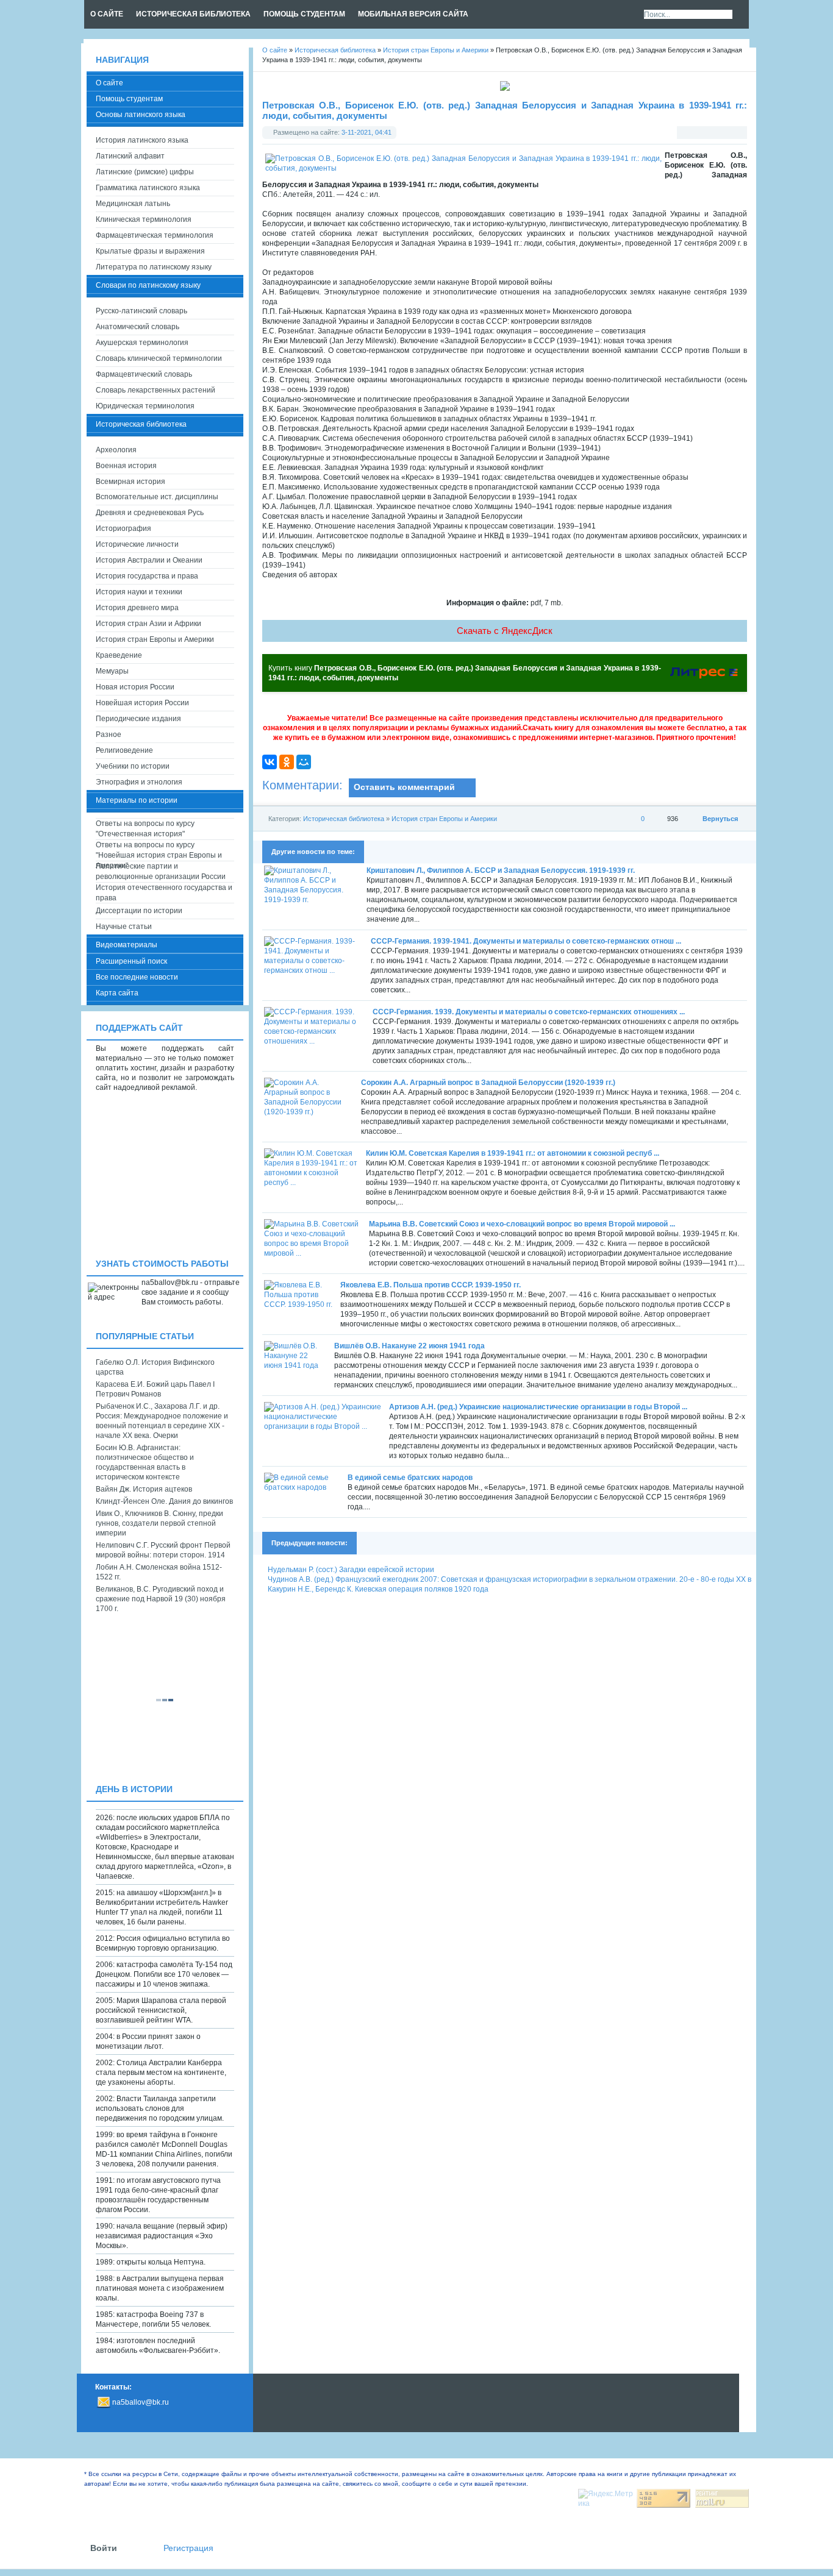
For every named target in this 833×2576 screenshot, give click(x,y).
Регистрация (188, 2548)
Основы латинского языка (141, 115)
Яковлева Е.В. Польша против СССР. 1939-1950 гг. (431, 1285)
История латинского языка (142, 140)
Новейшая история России (142, 703)
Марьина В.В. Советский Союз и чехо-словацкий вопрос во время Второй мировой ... (522, 1224)
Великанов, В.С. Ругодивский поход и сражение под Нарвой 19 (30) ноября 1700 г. (161, 1599)
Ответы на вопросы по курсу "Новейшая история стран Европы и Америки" (159, 851)
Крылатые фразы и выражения (150, 251)
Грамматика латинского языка (148, 188)
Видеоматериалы (127, 945)
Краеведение (119, 655)
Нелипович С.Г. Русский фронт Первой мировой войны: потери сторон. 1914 (163, 1550)
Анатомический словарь (138, 327)
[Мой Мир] (304, 762)
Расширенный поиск (131, 961)
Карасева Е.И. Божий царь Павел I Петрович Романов (155, 1389)
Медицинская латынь (133, 204)
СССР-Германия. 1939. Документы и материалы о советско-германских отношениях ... (529, 1012)
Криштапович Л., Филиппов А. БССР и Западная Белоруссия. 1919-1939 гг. (501, 870)
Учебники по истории (133, 766)
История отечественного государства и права (164, 893)
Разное (109, 735)
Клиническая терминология (144, 219)
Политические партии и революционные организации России (161, 871)
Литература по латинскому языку (154, 267)
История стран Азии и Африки (148, 624)
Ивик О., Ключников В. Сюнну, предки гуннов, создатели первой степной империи (159, 1523)
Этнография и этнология (139, 782)
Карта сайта (117, 993)
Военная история (126, 466)
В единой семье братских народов (410, 1478)
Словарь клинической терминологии (159, 358)
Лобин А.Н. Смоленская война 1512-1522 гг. (159, 1572)
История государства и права (147, 576)
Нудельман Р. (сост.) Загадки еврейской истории (351, 1570)
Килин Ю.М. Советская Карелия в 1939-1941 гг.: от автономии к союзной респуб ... (513, 1153)
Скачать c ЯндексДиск (505, 631)
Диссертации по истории (139, 911)
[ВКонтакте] (270, 762)
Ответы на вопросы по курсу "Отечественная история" (145, 829)
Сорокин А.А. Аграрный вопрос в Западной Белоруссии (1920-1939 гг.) (488, 1083)
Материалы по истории (137, 800)
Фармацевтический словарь (144, 374)
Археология (116, 450)
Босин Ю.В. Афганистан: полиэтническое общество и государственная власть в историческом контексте (145, 1462)
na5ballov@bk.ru (141, 2402)
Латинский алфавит (130, 156)
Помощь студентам (129, 99)
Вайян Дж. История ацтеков (144, 1489)
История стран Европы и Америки (444, 819)
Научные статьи (124, 927)
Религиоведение (124, 750)
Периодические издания (138, 719)
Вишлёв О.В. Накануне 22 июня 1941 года (409, 1346)
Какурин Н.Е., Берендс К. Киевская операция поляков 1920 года (378, 1589)
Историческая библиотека (344, 819)
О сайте (109, 83)
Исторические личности (137, 544)
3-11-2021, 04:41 (366, 132)
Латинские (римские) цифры (145, 172)
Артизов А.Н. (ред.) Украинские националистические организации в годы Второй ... (538, 1407)
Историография (123, 528)
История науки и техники (139, 592)
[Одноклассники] (287, 762)
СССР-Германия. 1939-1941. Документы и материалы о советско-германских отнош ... (526, 941)
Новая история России (135, 687)
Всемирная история (130, 482)
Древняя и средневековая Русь (150, 513)
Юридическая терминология (145, 406)
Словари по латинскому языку (148, 285)
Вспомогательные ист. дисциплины (157, 497)
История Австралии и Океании (149, 560)
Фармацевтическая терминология (155, 235)
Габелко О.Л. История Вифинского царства (155, 1367)
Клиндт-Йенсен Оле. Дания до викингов (164, 1501)
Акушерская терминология (142, 343)
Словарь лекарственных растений (156, 390)
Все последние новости (137, 977)
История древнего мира (137, 608)
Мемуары (112, 671)
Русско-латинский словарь (141, 311)
